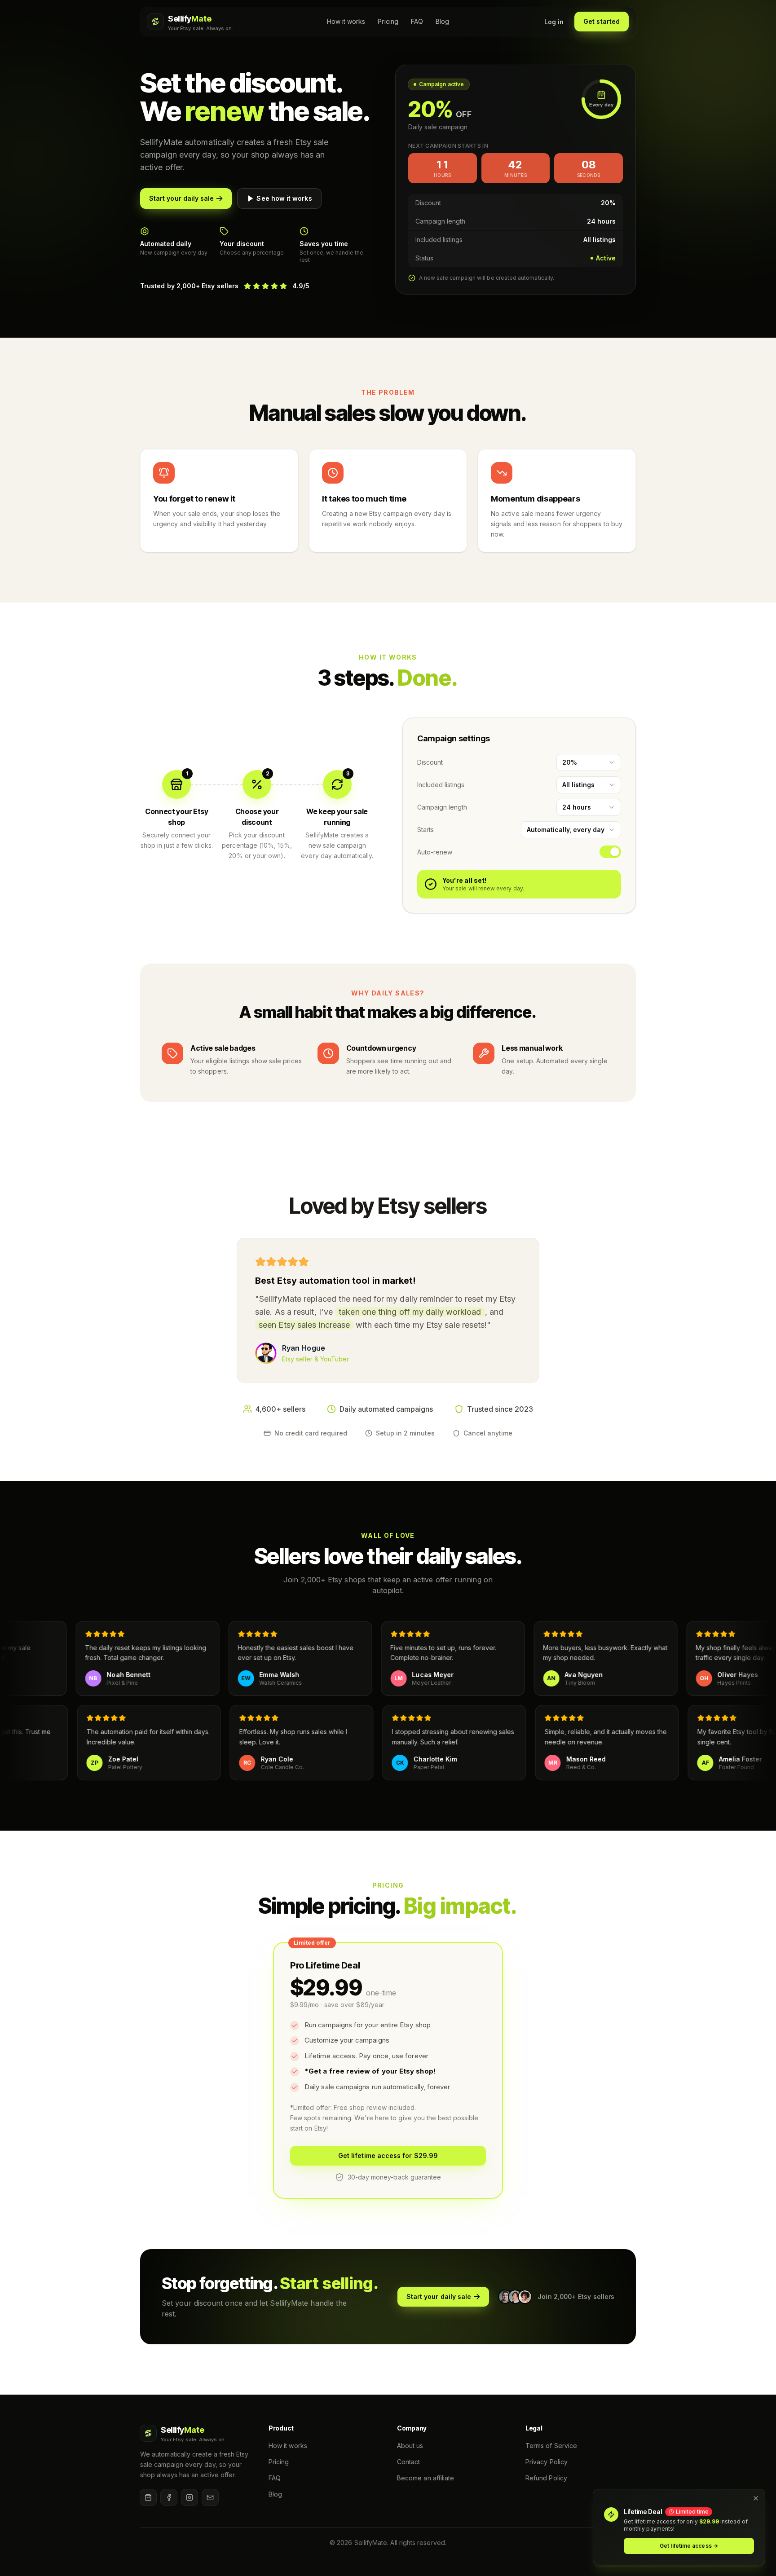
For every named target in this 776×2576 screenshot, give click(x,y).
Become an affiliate (425, 2478)
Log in (554, 22)
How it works (346, 21)
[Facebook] (169, 2497)
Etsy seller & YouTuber (316, 1359)
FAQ (417, 21)
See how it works (284, 198)
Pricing (388, 21)
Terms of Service (551, 2446)
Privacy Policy (547, 2462)
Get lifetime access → (689, 2546)
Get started (602, 21)
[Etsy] (148, 2497)
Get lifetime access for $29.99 (388, 2155)
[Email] (210, 2497)
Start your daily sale (181, 198)
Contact (409, 2462)
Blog (442, 21)
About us (410, 2446)
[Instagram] (190, 2497)
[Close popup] (756, 2498)
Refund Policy (546, 2478)
